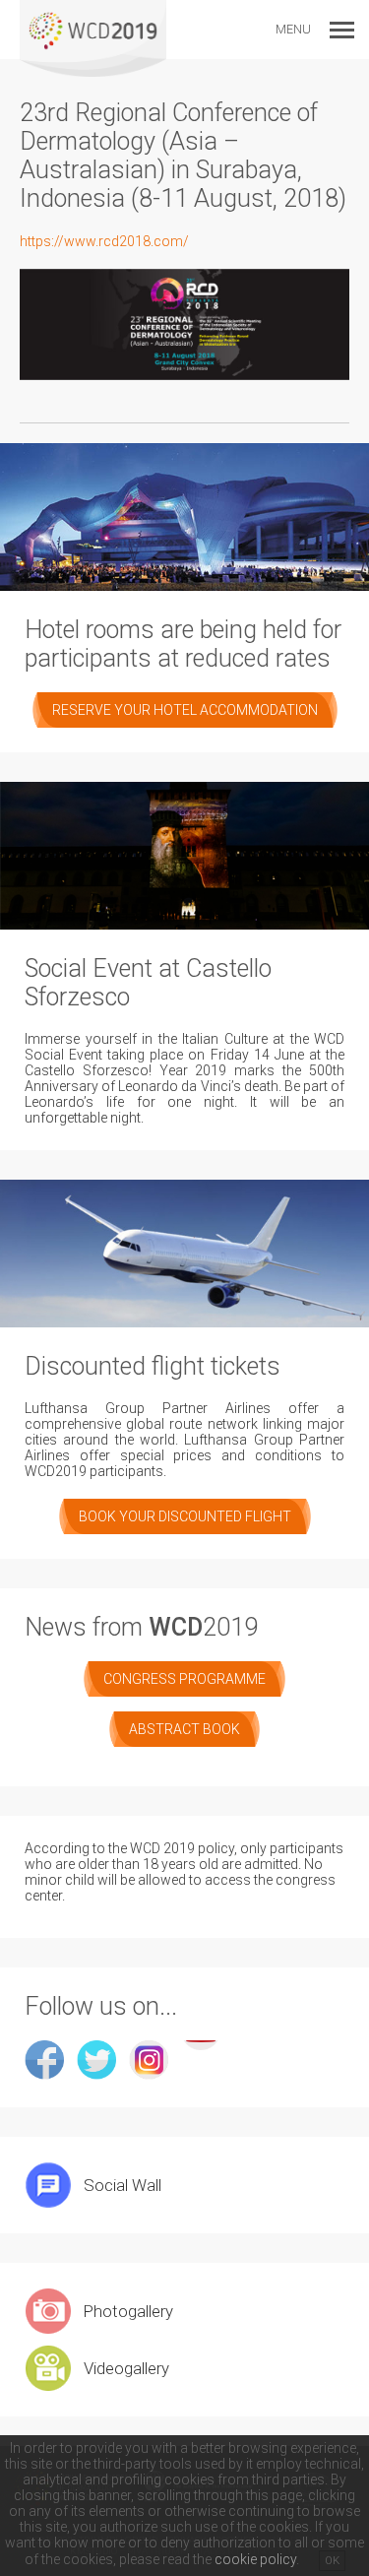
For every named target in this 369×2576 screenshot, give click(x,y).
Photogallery (128, 2311)
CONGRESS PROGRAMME (184, 1679)
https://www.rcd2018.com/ (104, 241)
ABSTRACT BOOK (184, 1729)
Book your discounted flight (185, 1516)
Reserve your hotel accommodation (185, 710)
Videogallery (126, 2368)
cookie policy (255, 2559)
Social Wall (123, 2185)
